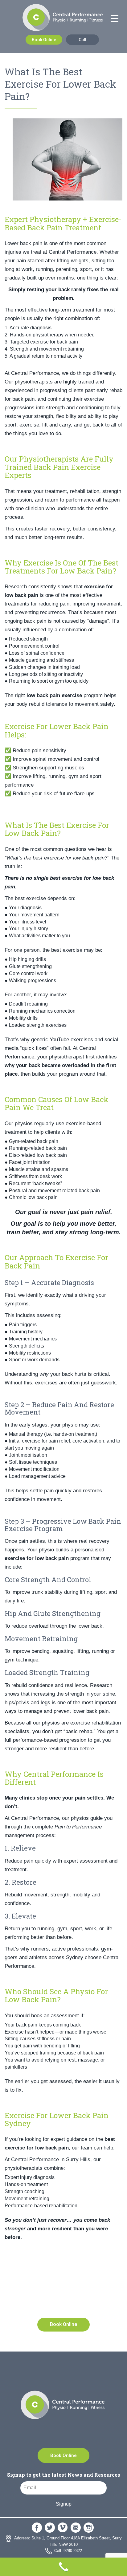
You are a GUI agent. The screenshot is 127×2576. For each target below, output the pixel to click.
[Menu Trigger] (114, 19)
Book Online (44, 40)
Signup (64, 2504)
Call (82, 40)
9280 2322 (77, 2305)
